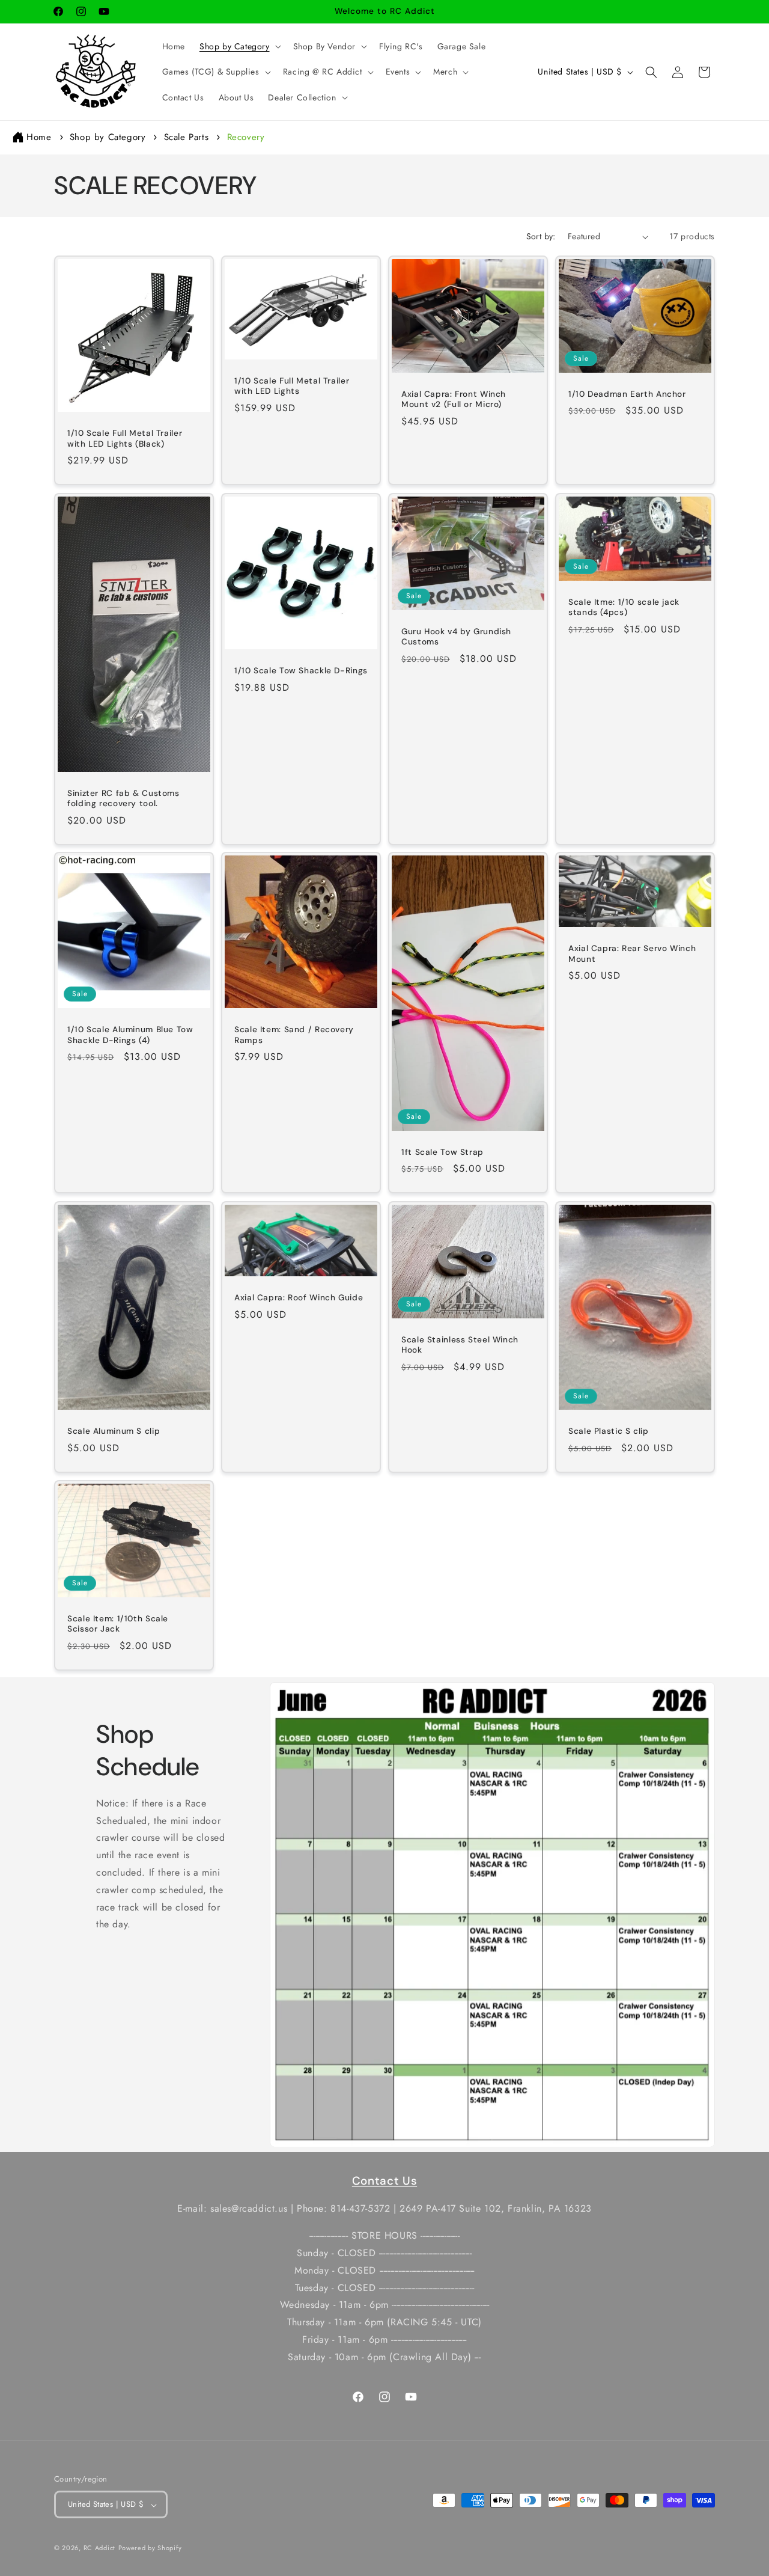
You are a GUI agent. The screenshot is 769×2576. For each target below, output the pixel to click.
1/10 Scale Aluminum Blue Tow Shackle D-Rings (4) (130, 1035)
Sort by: (541, 236)
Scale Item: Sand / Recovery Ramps (294, 1035)
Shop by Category (109, 137)
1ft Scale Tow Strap (442, 1152)
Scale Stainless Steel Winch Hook (460, 1345)
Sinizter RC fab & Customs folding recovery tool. (123, 798)
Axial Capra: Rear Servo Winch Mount (632, 954)
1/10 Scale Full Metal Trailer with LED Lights (292, 386)
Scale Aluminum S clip (114, 1431)
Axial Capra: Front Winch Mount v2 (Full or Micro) (454, 399)
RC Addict (99, 2548)
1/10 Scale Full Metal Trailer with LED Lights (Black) (125, 439)
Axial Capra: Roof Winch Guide (299, 1298)
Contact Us (384, 2181)
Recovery (246, 137)
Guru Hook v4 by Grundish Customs (456, 636)
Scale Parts (188, 137)
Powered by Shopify (150, 2548)
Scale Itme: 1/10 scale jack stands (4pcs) (624, 607)
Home (39, 137)
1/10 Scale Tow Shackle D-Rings (301, 671)
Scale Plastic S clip (609, 1431)
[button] (239, 46)
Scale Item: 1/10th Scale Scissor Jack (118, 1623)
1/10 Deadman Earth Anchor (627, 394)
